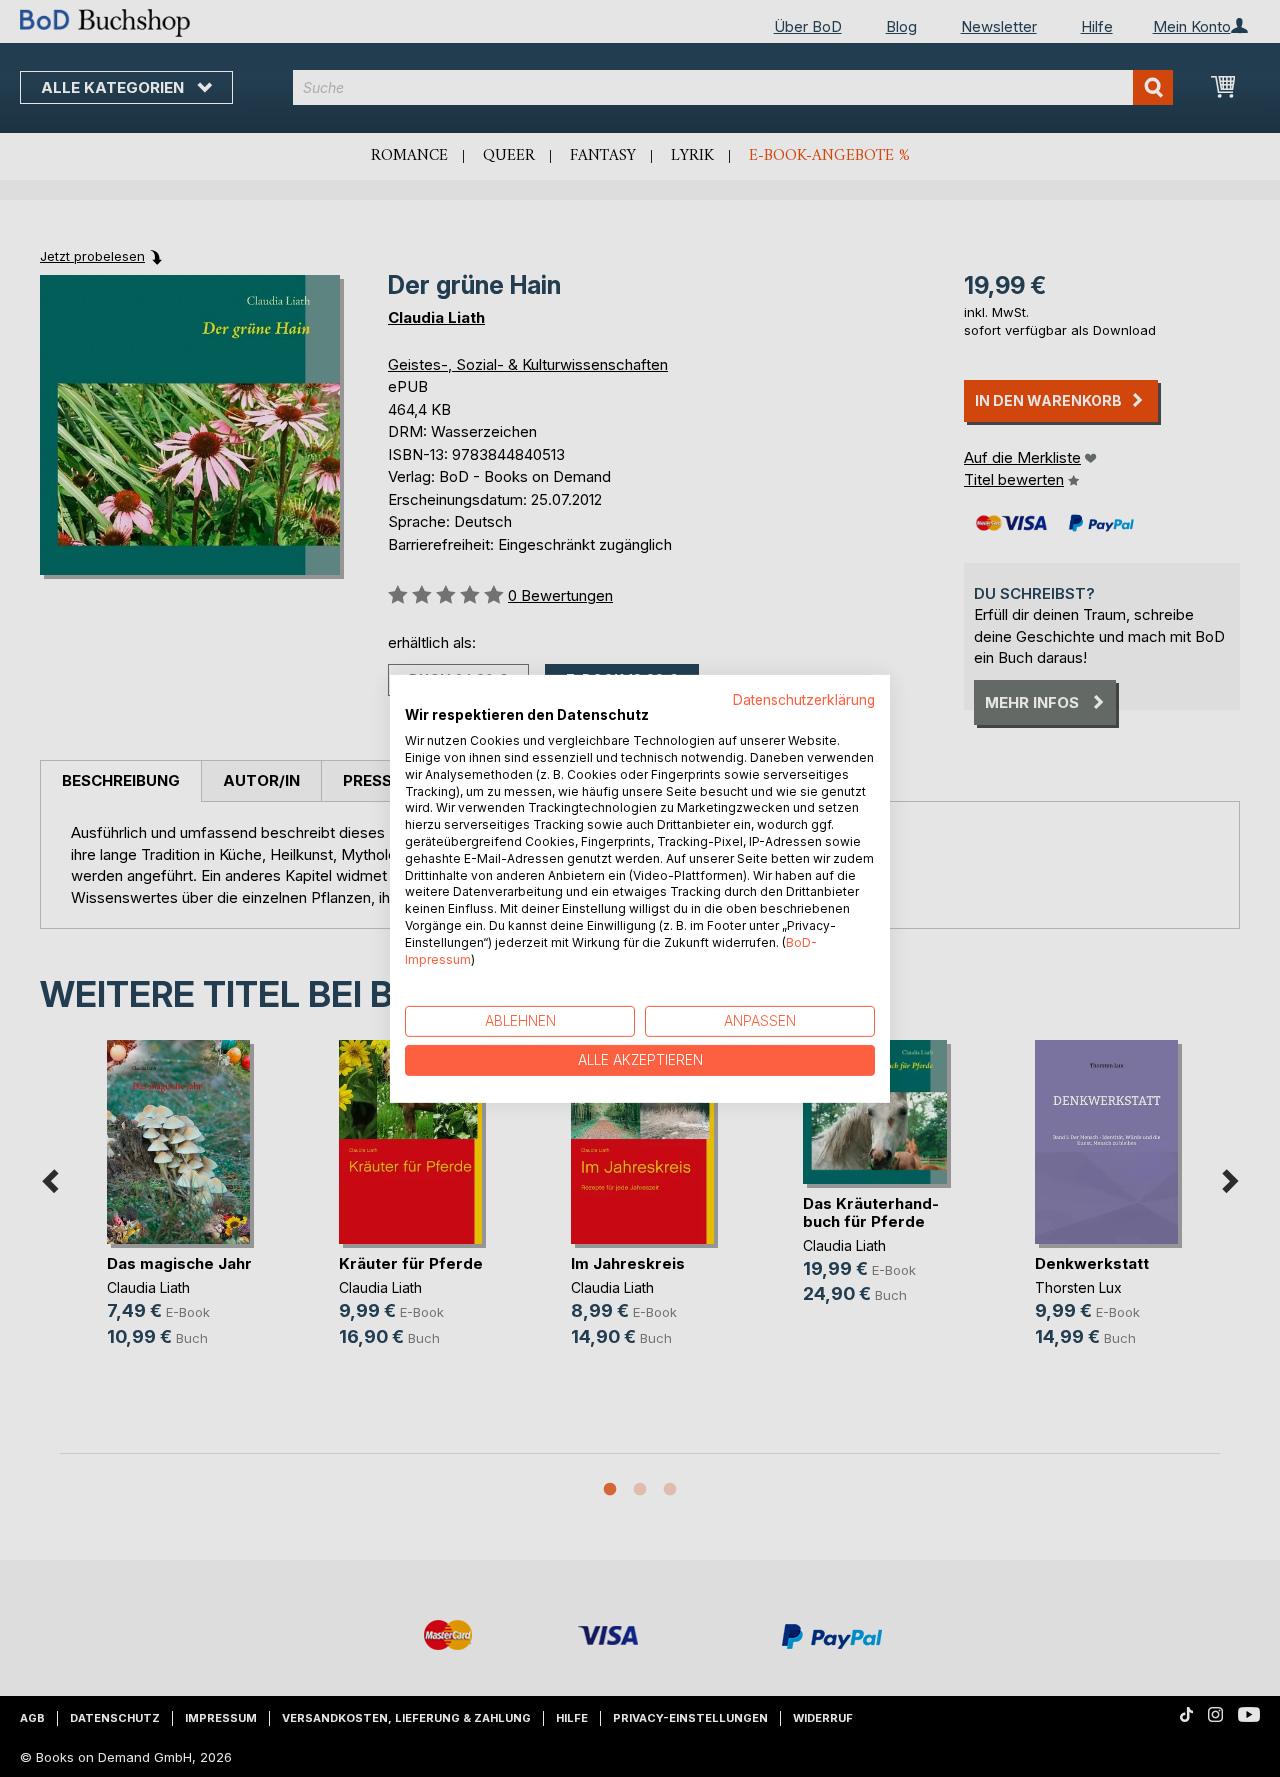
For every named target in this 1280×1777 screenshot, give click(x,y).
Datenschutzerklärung (804, 699)
